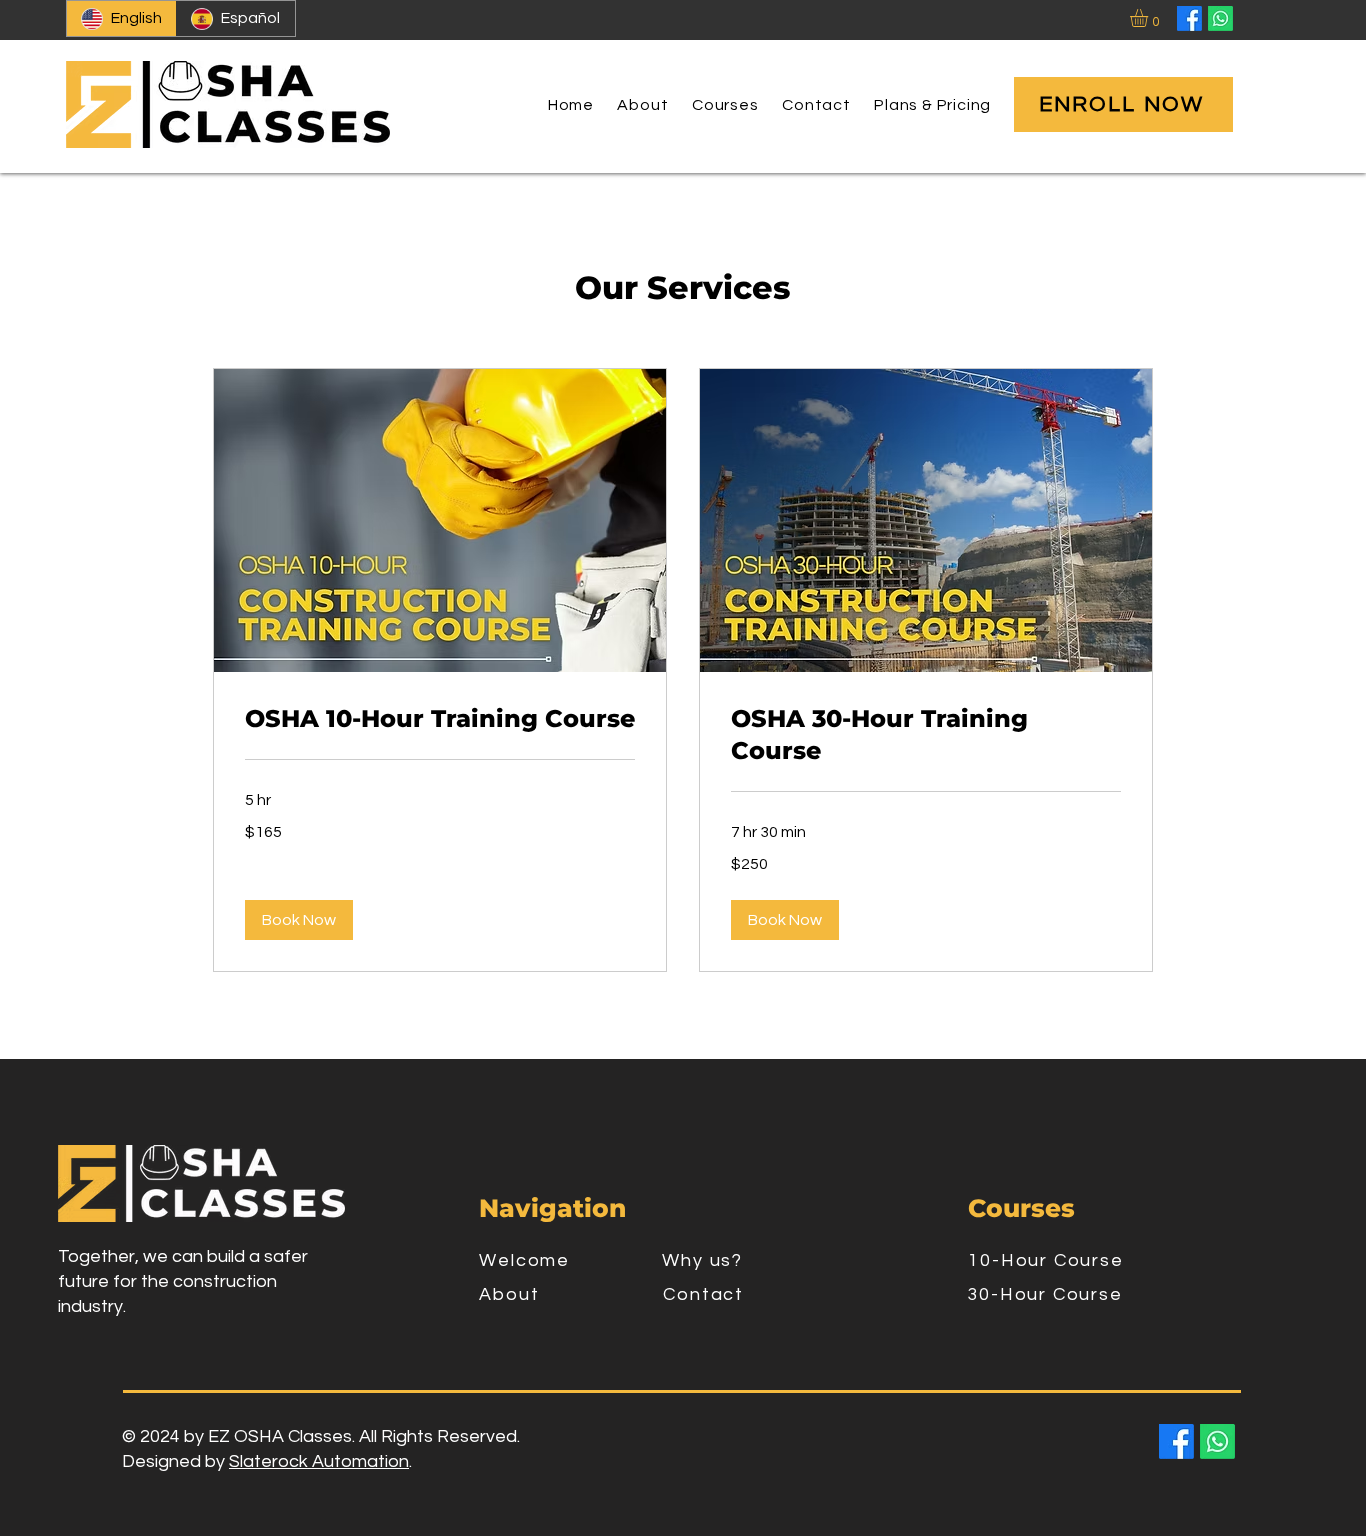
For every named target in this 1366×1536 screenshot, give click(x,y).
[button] (1149, 18)
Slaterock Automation (319, 1461)
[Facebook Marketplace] (1189, 18)
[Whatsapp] (1220, 18)
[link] (440, 719)
